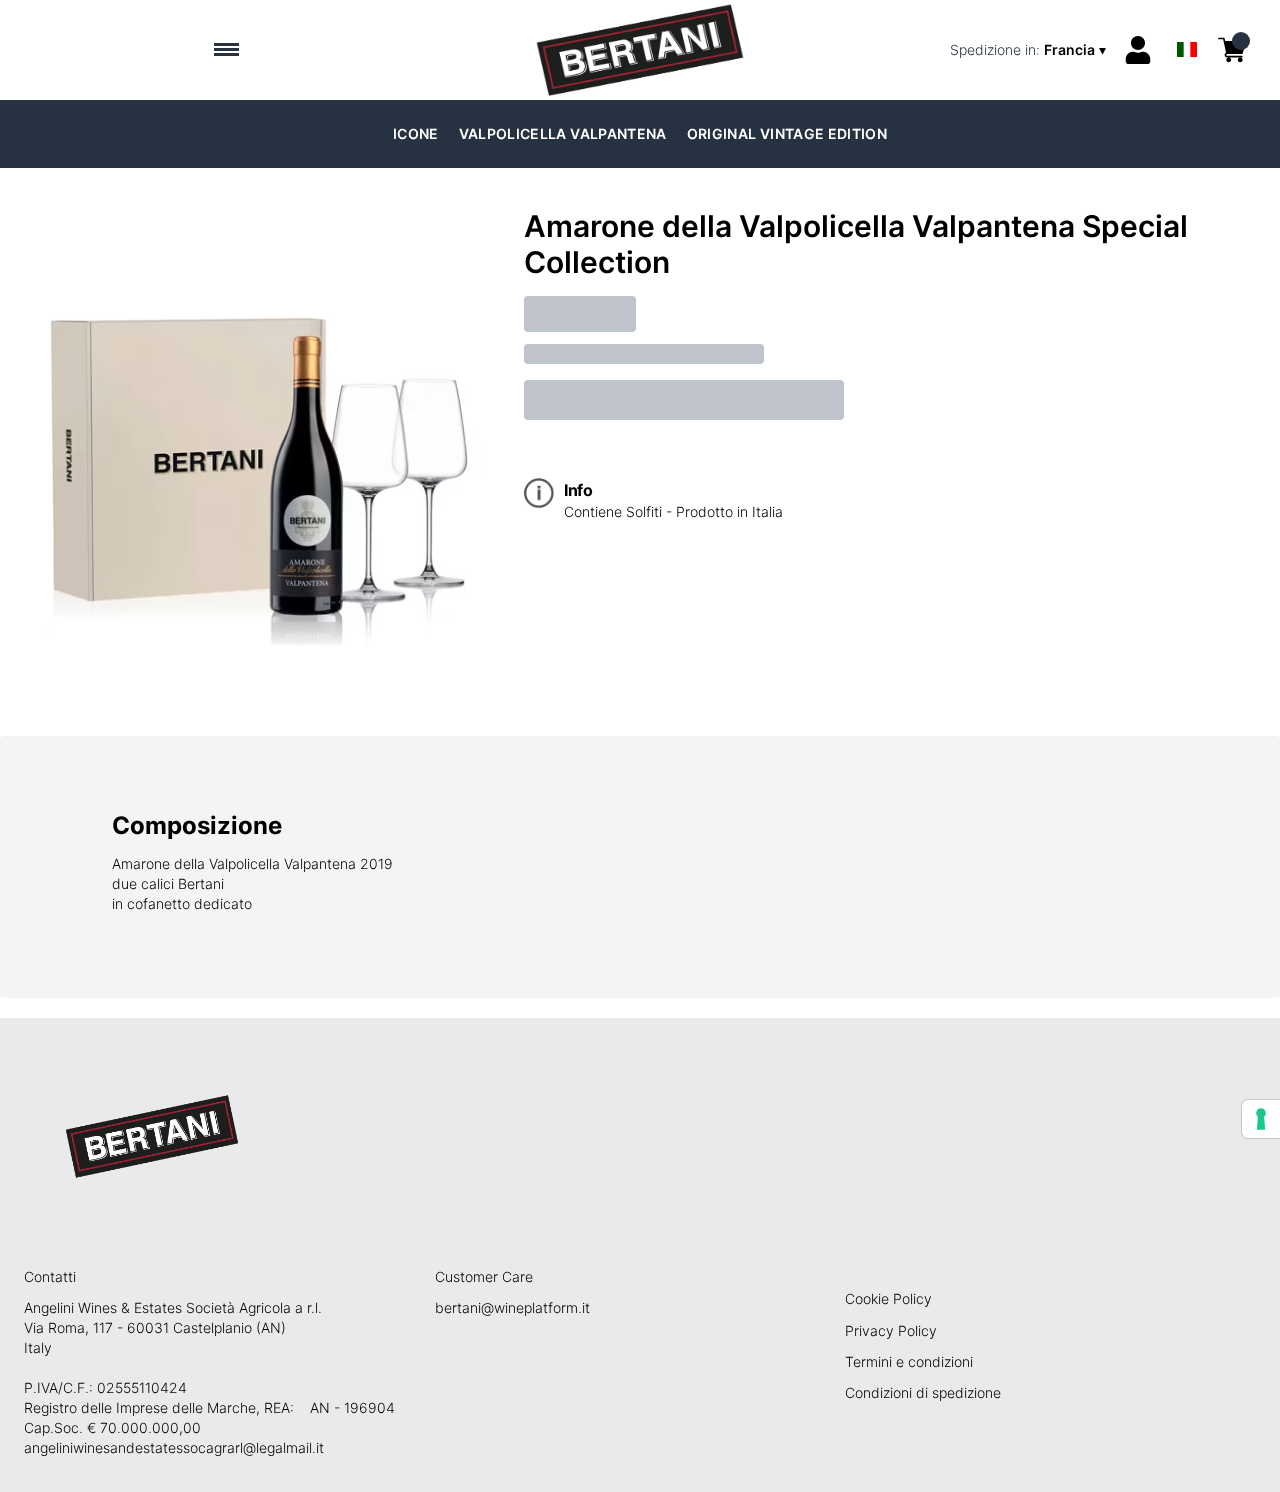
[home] (640, 50)
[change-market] (1030, 50)
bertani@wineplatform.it (512, 1307)
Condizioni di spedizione (923, 1392)
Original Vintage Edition (787, 133)
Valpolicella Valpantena (563, 133)
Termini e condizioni (909, 1361)
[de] (1187, 23)
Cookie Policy (888, 1298)
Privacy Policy (891, 1330)
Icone (416, 133)
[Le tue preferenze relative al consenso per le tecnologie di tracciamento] (1261, 1119)
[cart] (1232, 50)
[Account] (1138, 50)
